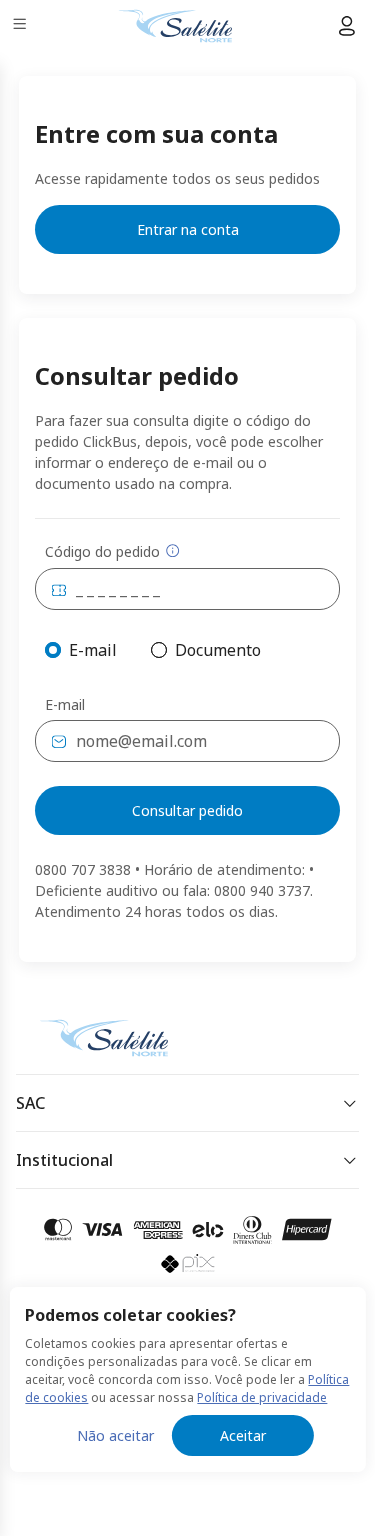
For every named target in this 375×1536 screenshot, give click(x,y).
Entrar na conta (188, 229)
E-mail (65, 705)
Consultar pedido (187, 810)
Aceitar (243, 1435)
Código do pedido (102, 551)
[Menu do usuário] (347, 26)
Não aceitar (115, 1435)
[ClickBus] (86, 1034)
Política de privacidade (262, 1397)
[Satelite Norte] (175, 26)
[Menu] (21, 26)
